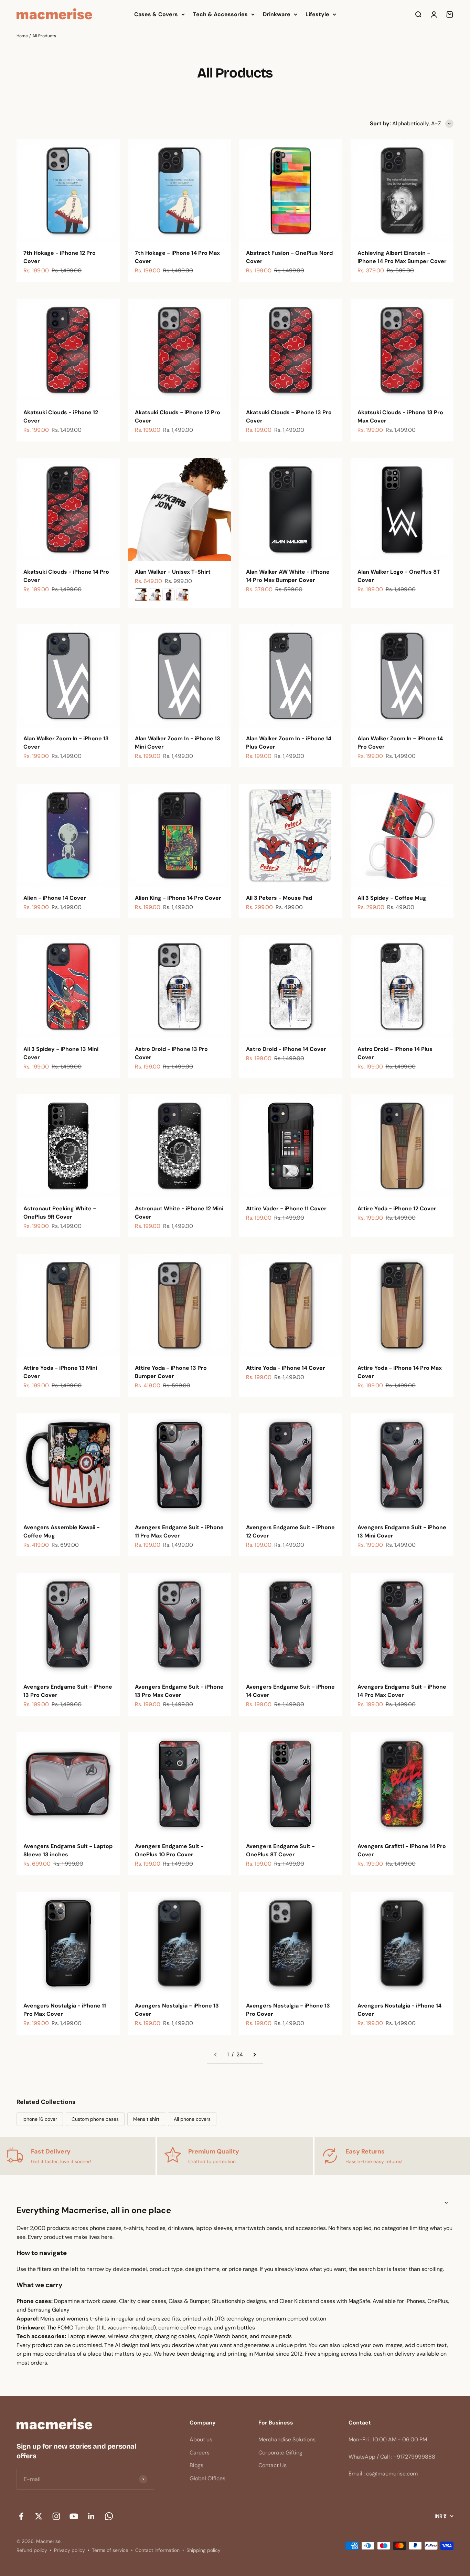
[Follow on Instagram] (56, 2516)
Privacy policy (70, 2550)
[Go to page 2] (254, 2055)
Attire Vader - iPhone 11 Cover (286, 1208)
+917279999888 (414, 2457)
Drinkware (277, 14)
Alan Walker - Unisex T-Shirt (173, 572)
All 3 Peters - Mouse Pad (279, 898)
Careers (200, 2453)
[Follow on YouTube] (74, 2516)
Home (22, 36)
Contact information (157, 2550)
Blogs (196, 2465)
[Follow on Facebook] (21, 2516)
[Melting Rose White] (182, 595)
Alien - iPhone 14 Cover (55, 898)
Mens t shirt (146, 2119)
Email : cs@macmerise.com (383, 2474)
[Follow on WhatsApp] (109, 2516)
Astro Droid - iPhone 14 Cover (286, 1049)
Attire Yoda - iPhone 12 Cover (397, 1208)
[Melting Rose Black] (169, 595)
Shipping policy (204, 2550)
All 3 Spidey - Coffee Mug (392, 898)
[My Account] (434, 14)
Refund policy (32, 2550)
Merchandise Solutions (287, 2439)
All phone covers (192, 2119)
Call (385, 2457)
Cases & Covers (156, 14)
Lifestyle (317, 14)
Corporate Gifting (280, 2453)
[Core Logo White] (155, 595)
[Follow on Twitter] (39, 2516)
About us (201, 2439)
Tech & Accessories (220, 14)
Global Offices (207, 2478)
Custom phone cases (95, 2119)
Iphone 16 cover (40, 2119)
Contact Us (273, 2465)
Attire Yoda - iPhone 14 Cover (286, 1368)
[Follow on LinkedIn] (91, 2516)
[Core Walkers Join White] (141, 595)
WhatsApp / (364, 2457)
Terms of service (110, 2550)
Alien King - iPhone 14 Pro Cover (178, 898)
